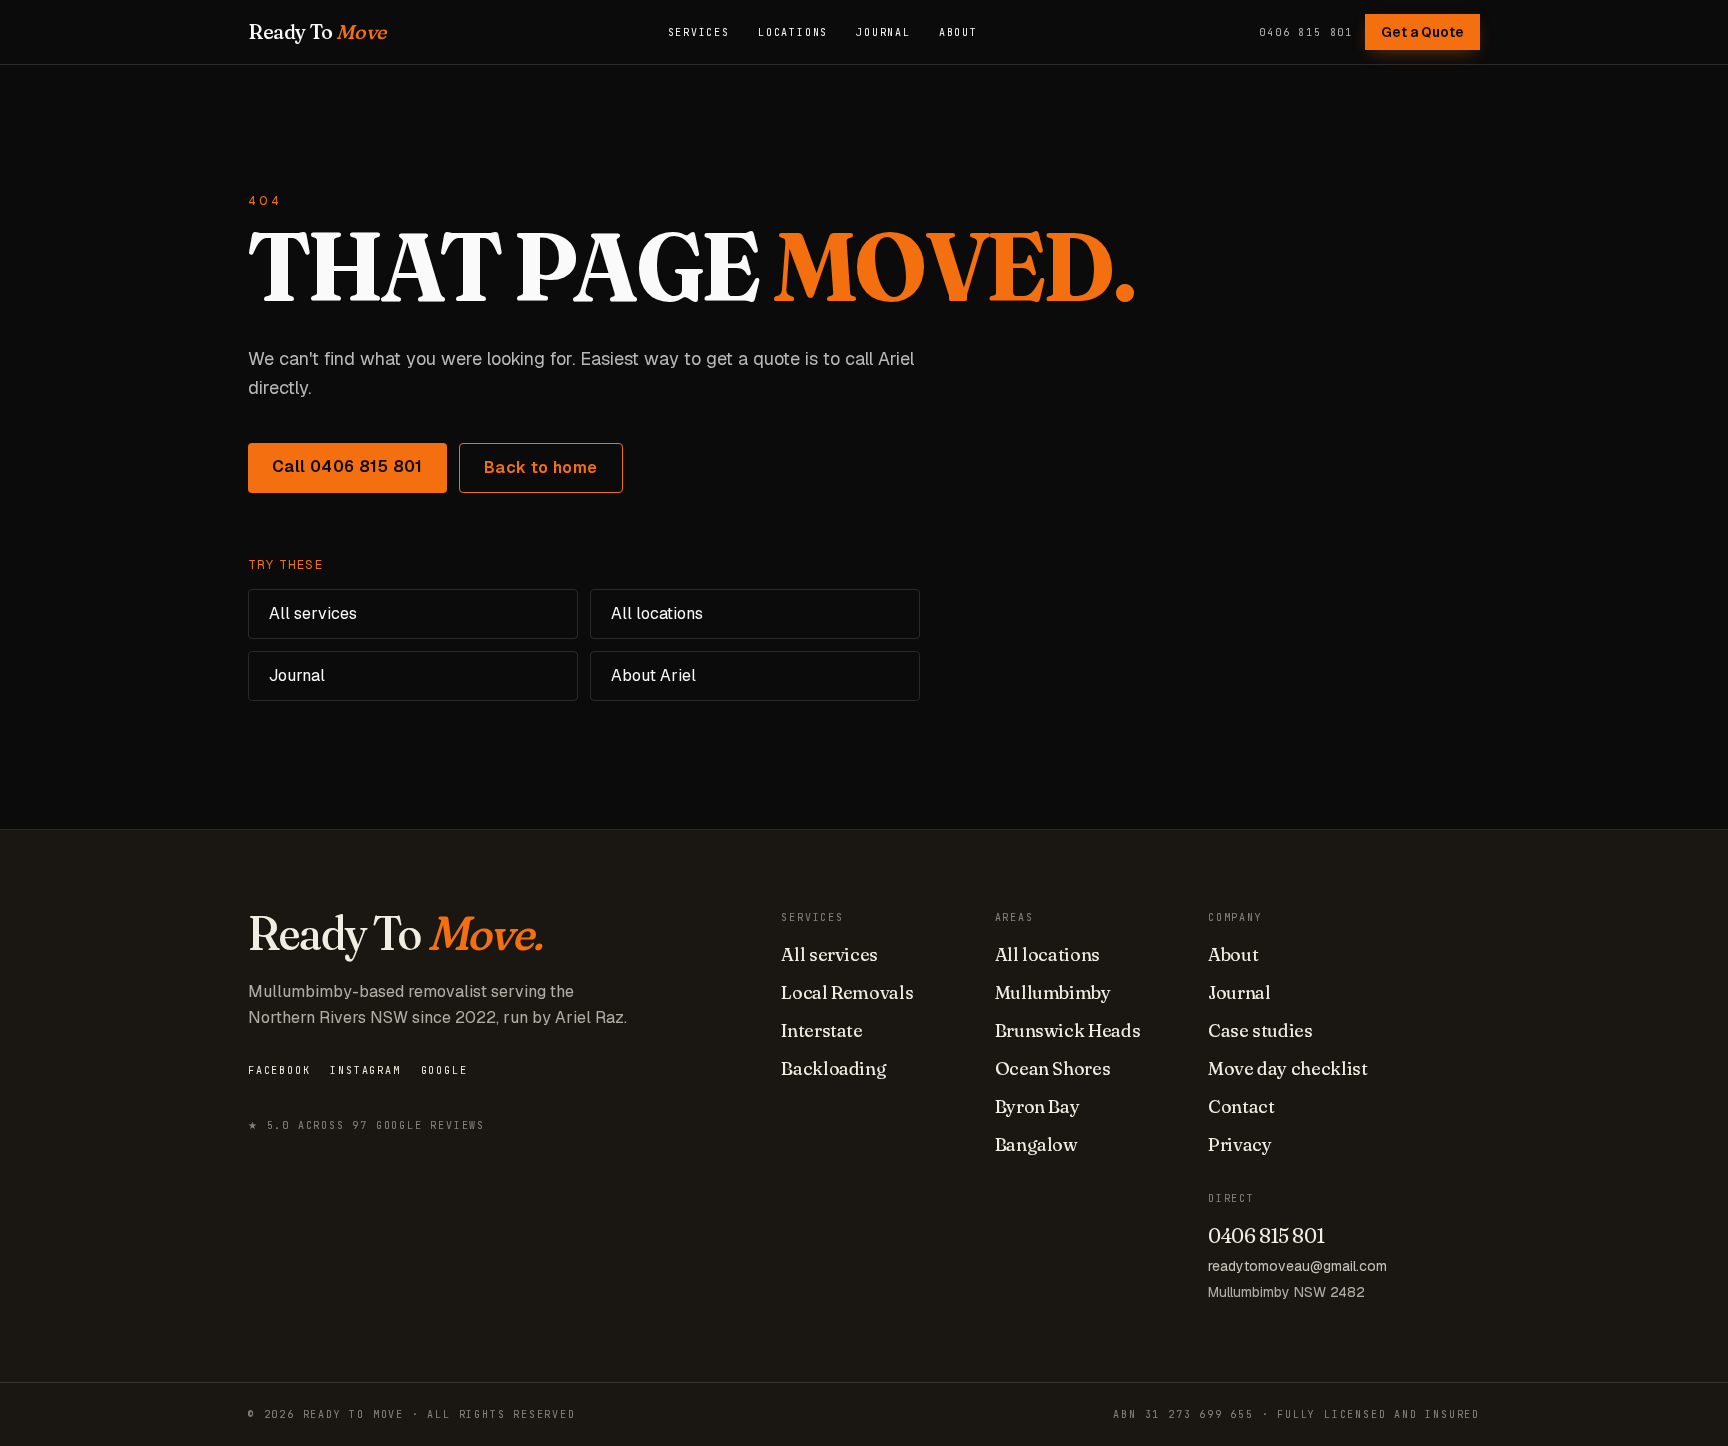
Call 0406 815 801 (347, 466)
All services (313, 613)
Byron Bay (1037, 1106)
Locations (793, 32)
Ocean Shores (1053, 1068)
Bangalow (1036, 1144)
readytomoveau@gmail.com (1297, 1266)
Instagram (365, 1070)
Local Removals (847, 992)
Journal (883, 32)
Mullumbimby (1053, 992)
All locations (657, 613)
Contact (1241, 1106)
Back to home (541, 467)
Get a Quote (1422, 32)
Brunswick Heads (1068, 1030)
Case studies (1260, 1030)
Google (444, 1070)
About (958, 32)
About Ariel (653, 675)
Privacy (1239, 1144)
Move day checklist (1288, 1068)
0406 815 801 (1306, 32)
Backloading (833, 1068)
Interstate (821, 1030)
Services (699, 32)
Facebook (279, 1070)
